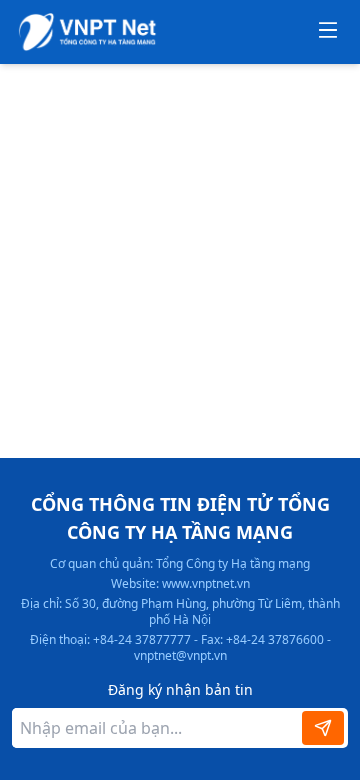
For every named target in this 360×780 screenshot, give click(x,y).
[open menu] (328, 32)
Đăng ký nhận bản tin (180, 689)
